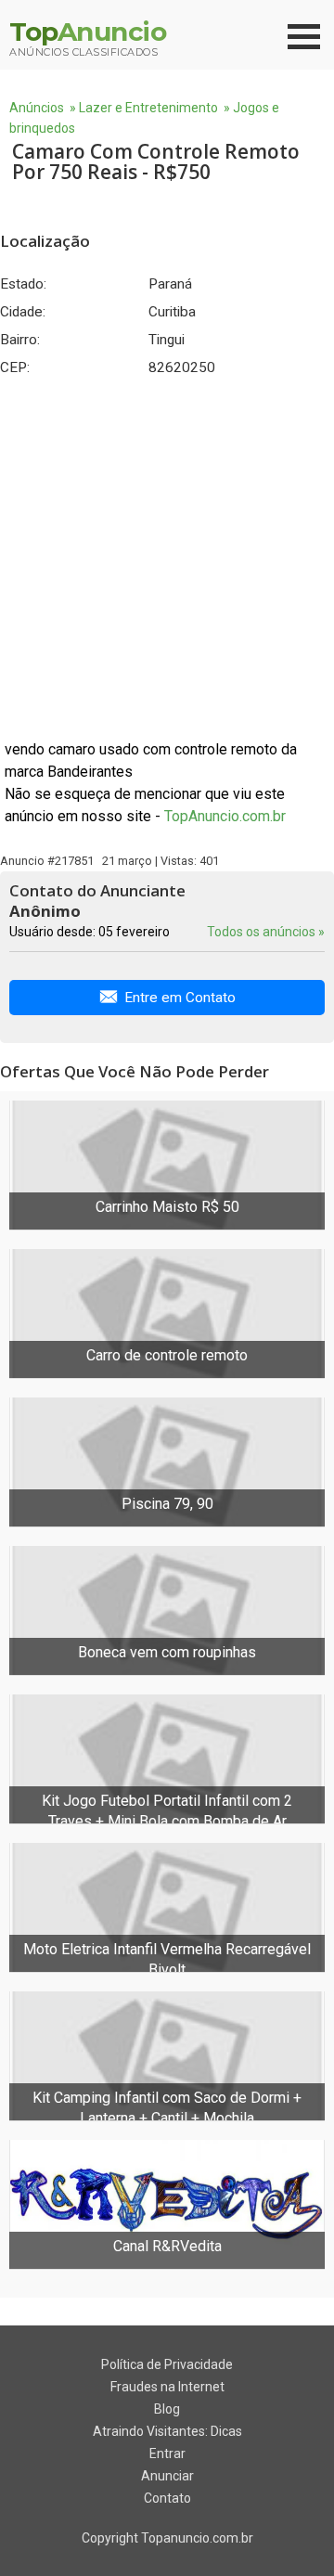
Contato (167, 2498)
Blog (167, 2409)
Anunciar (167, 2476)
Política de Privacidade (167, 2364)
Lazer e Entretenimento (148, 108)
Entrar (167, 2454)
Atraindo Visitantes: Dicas (167, 2431)
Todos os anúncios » (266, 932)
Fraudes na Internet (167, 2387)
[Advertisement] (167, 558)
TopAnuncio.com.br (225, 816)
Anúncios (37, 108)
